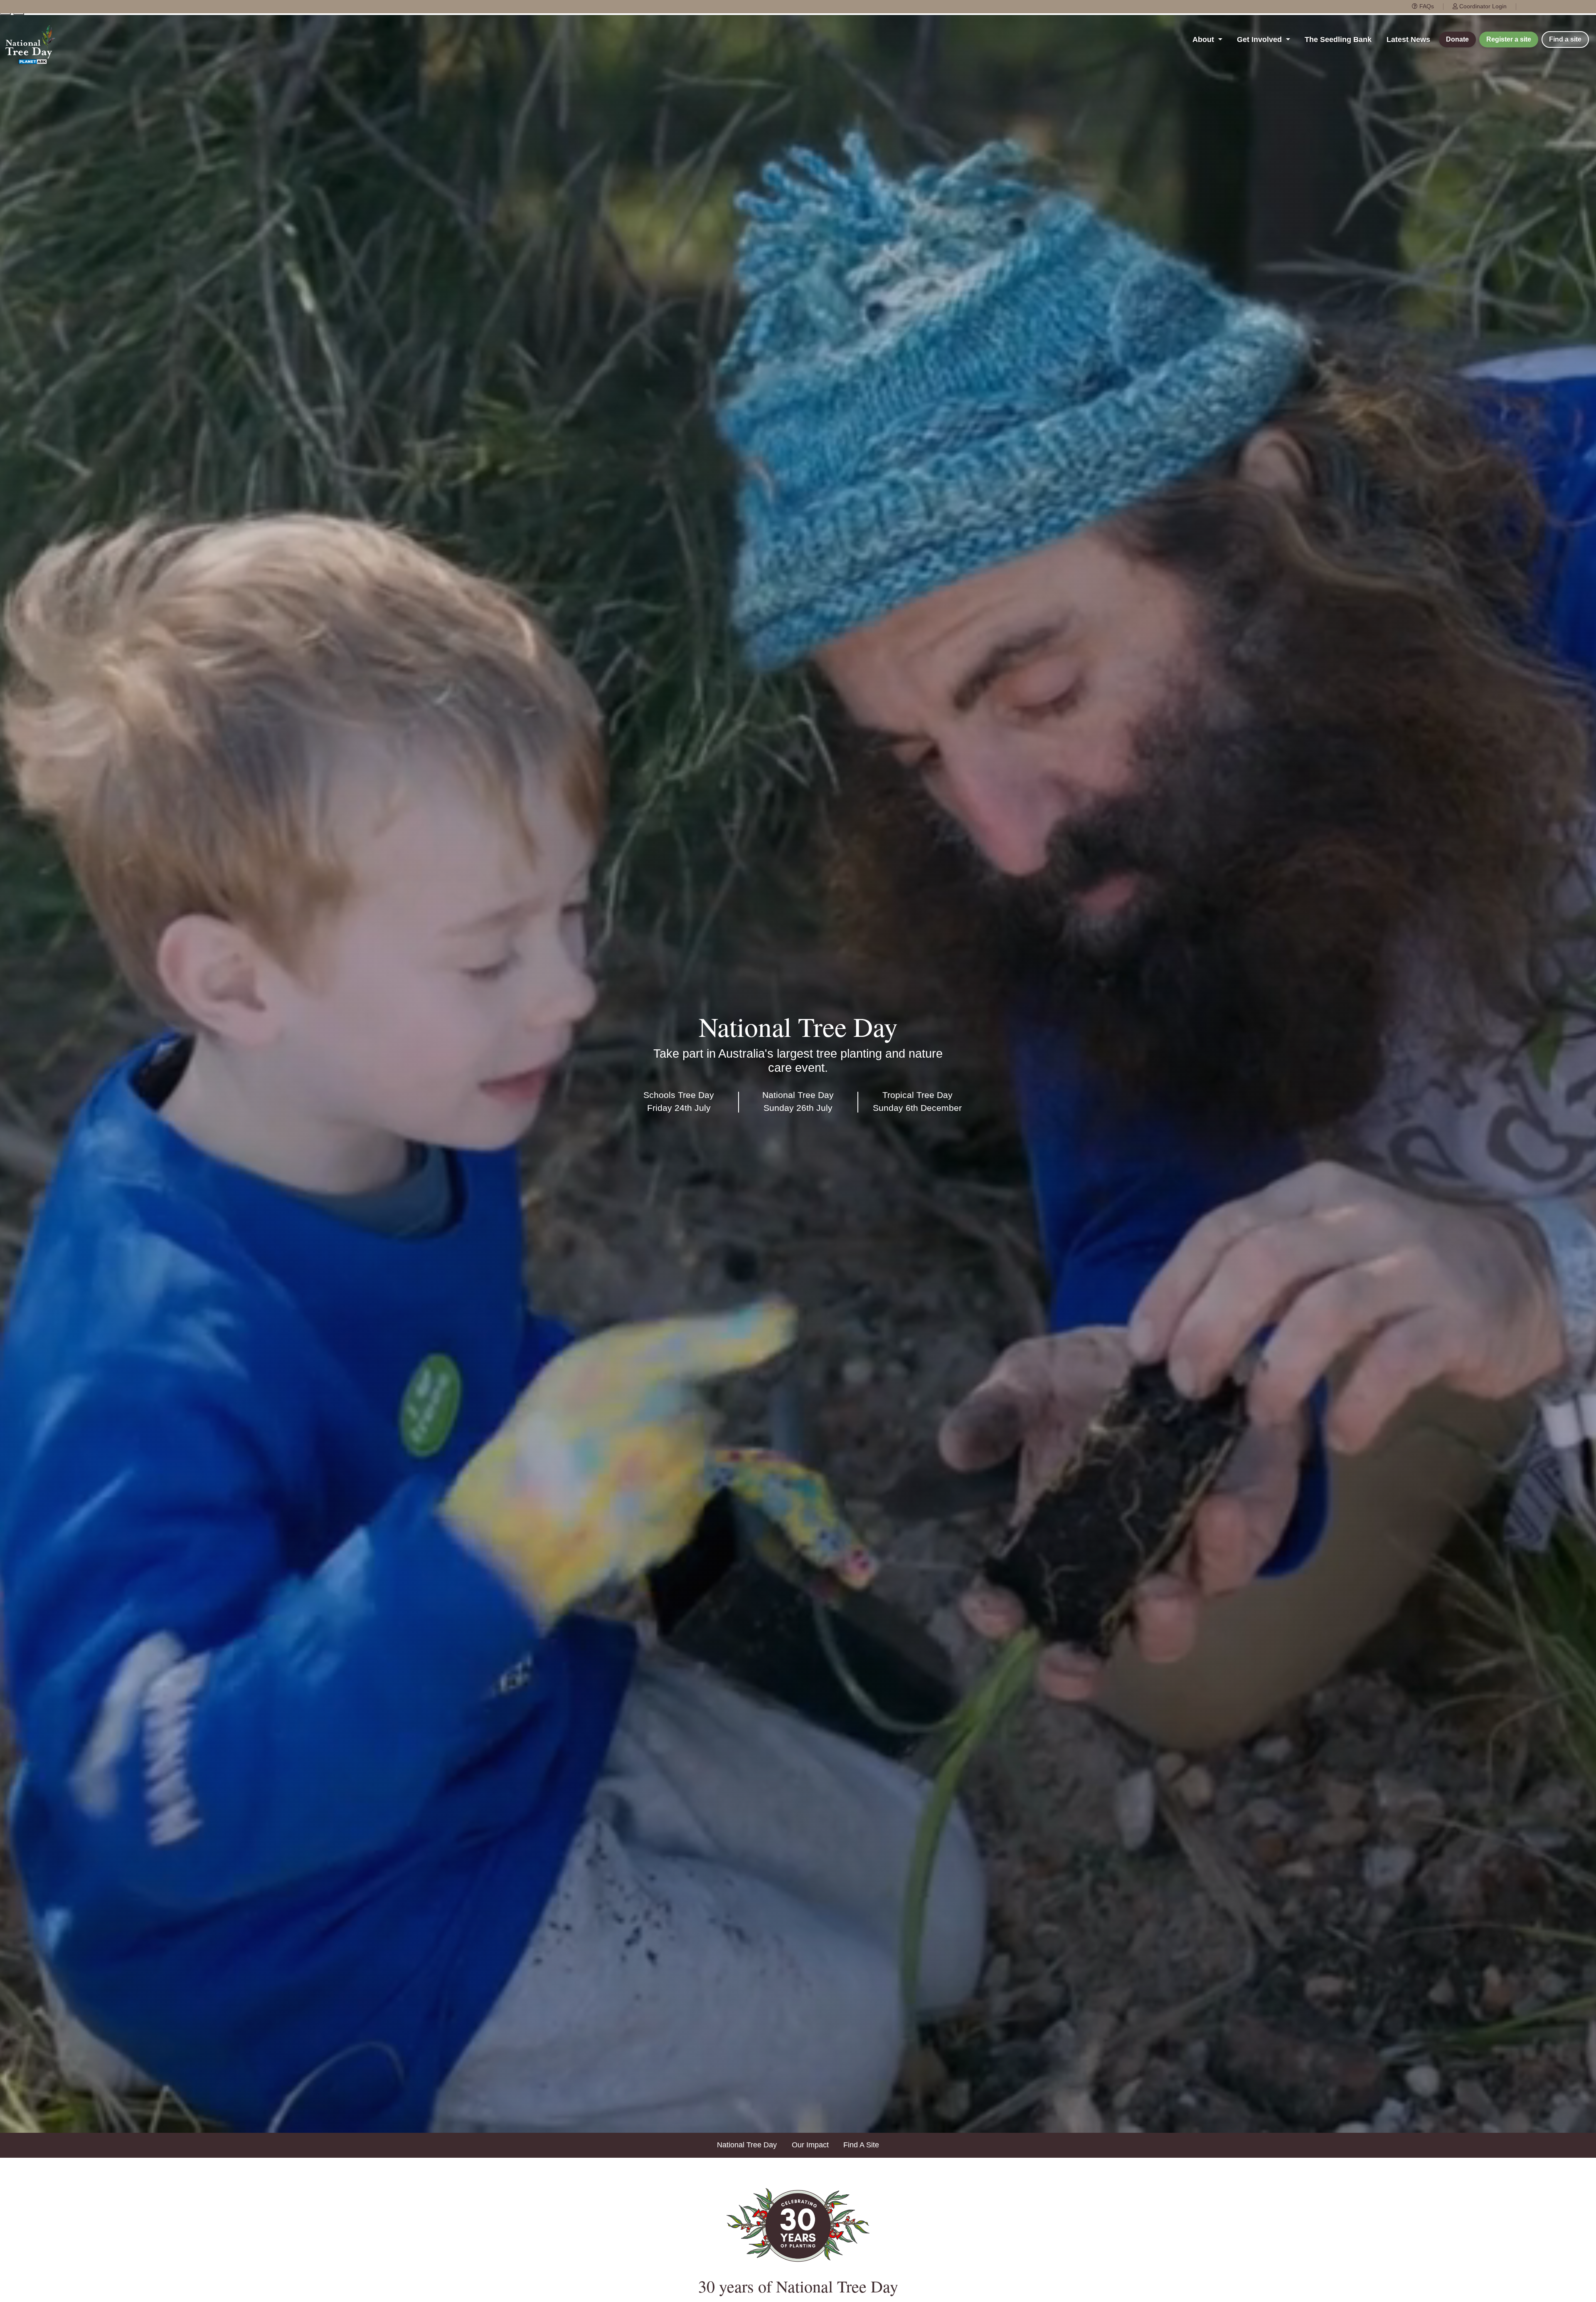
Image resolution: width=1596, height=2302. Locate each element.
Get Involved (1260, 39)
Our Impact (810, 2145)
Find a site (1565, 39)
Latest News (1408, 39)
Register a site (1509, 39)
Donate (1457, 39)
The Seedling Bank (1338, 39)
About (1204, 39)
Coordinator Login (1482, 6)
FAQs (1426, 6)
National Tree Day (747, 2145)
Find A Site (861, 2145)
